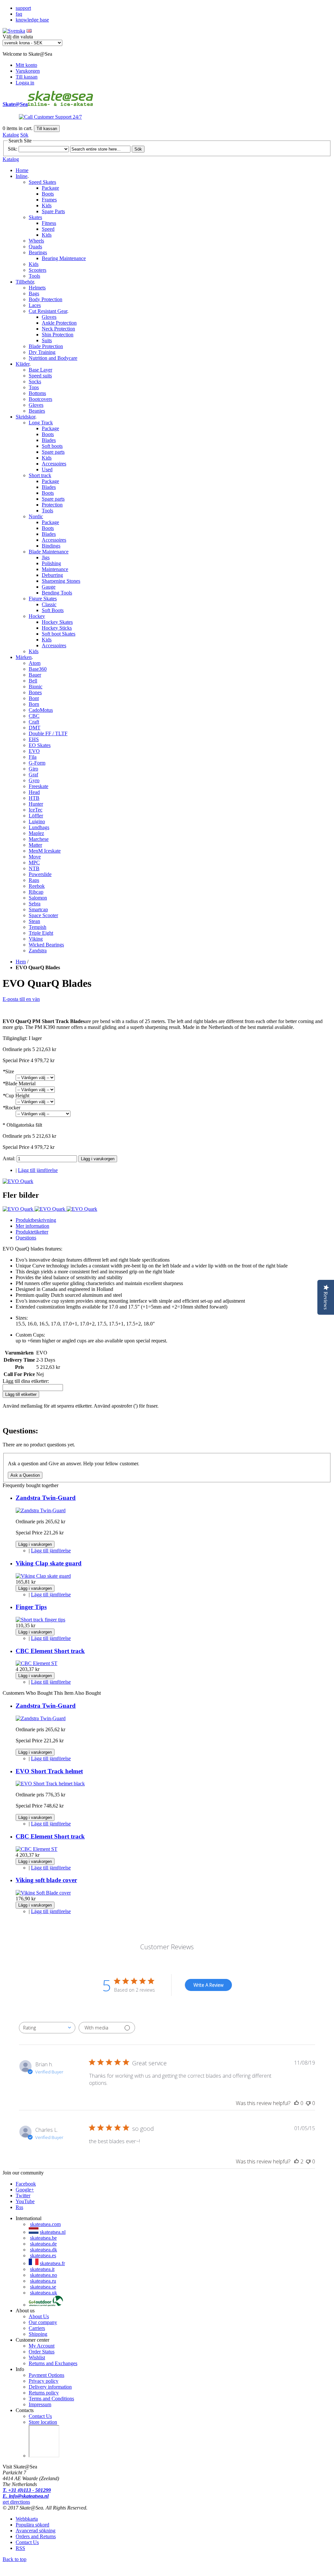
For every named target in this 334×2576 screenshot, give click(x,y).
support (23, 8)
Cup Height (16, 1096)
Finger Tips (31, 1607)
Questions (26, 1238)
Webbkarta (27, 2519)
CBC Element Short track (50, 1651)
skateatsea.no (44, 2275)
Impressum (40, 2404)
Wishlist (37, 2357)
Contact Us (40, 2416)
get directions (16, 2502)
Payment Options (46, 2375)
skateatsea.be (43, 2238)
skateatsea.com (45, 2224)
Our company (43, 2322)
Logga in (25, 83)
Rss (19, 2207)
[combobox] (47, 2028)
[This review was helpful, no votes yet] (296, 2103)
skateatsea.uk (44, 2293)
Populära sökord (32, 2525)
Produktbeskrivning (36, 1220)
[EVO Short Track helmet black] (50, 1784)
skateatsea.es (43, 2255)
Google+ (25, 2190)
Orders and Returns (36, 2536)
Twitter (23, 2195)
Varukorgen (28, 71)
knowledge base (32, 20)
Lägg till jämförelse (38, 1170)
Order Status (42, 2352)
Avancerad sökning (36, 2531)
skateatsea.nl (53, 2232)
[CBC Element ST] (37, 1663)
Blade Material (19, 1083)
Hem (21, 962)
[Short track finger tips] (40, 1620)
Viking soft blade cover (46, 1880)
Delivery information (50, 2387)
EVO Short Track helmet (49, 1771)
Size (8, 1071)
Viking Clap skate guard (49, 1563)
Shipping (38, 2334)
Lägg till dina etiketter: (26, 1381)
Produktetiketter (32, 1232)
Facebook (26, 2184)
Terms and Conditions (51, 2399)
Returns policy (44, 2393)
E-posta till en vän (21, 999)
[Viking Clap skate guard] (43, 1576)
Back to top (15, 2559)
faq (19, 14)
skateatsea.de (43, 2244)
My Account (42, 2346)
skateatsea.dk (44, 2250)
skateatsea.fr (52, 2263)
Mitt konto (26, 65)
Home (22, 170)
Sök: (13, 149)
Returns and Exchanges (53, 2363)
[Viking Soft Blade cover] (43, 1893)
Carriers (37, 2328)
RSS (20, 2548)
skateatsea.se (43, 2287)
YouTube (25, 2201)
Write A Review (208, 1985)
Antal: (10, 1158)
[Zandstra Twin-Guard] (41, 1510)
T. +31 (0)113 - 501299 (27, 2490)
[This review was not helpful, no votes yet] (308, 2103)
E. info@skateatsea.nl (26, 2496)
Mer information (32, 1226)
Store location (43, 2422)
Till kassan (27, 77)
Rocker (11, 1108)
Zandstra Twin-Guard (46, 1498)
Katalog (11, 135)
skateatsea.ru (43, 2281)
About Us (39, 2316)
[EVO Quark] (18, 1181)
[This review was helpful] (296, 2161)
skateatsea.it (42, 2269)
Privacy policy (44, 2381)
